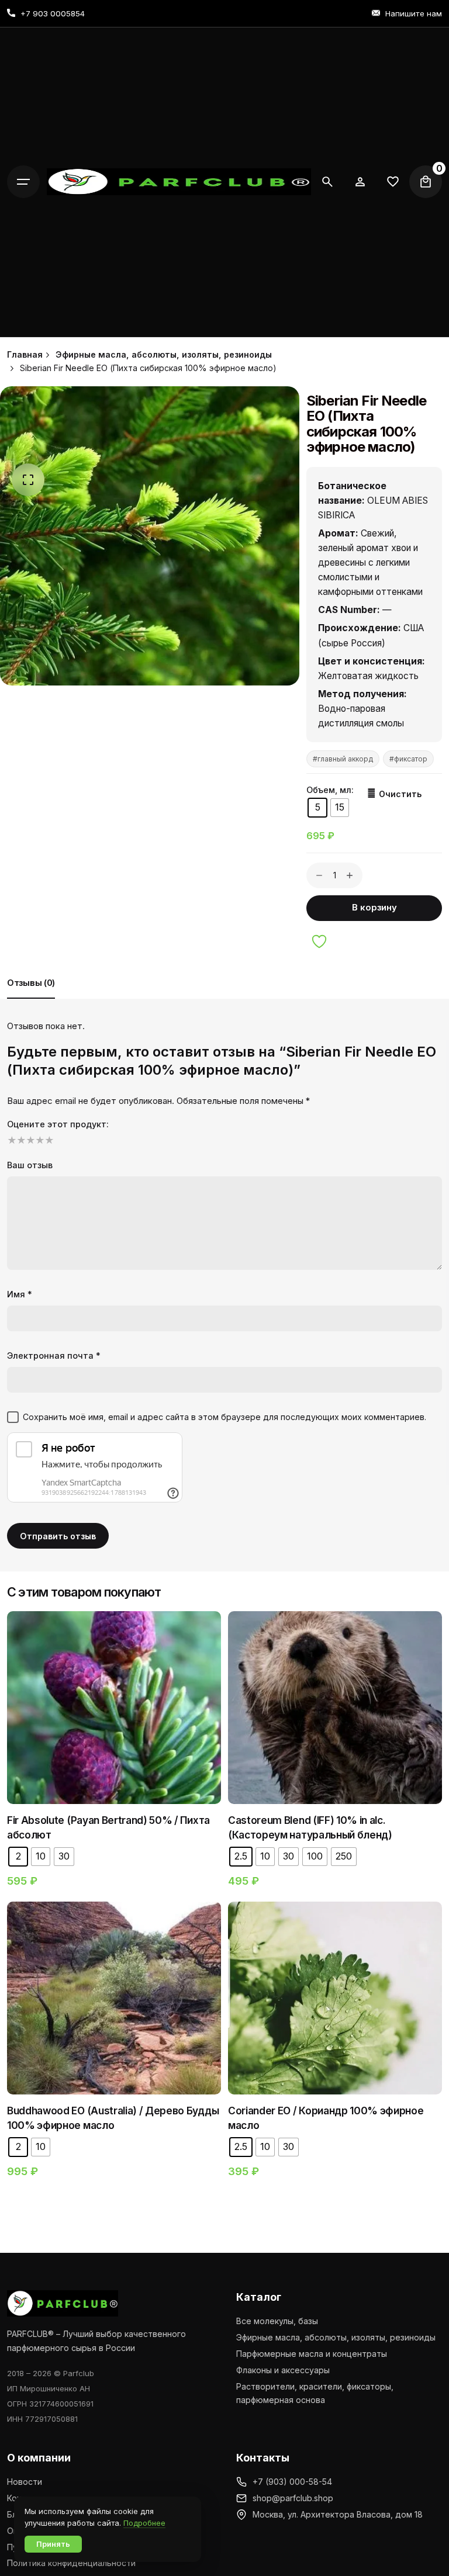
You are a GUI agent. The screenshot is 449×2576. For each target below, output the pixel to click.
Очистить (400, 794)
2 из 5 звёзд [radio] (20, 1140)
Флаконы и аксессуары (283, 2370)
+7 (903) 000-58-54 (292, 2482)
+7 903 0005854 (53, 13)
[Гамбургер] (23, 182)
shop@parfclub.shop (293, 2498)
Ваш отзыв (30, 1165)
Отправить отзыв (58, 1536)
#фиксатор (408, 759)
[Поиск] (327, 182)
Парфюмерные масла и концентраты (312, 2354)
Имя (20, 1294)
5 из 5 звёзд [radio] (48, 1140)
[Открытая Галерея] (28, 480)
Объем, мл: (330, 790)
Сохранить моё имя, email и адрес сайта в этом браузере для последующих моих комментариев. (224, 1417)
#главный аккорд (343, 759)
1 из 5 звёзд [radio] (11, 1140)
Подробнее (144, 2523)
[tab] (31, 998)
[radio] (317, 808)
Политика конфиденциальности (71, 2563)
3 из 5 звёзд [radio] (29, 1140)
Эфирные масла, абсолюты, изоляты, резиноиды (336, 2337)
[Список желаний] (360, 182)
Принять (53, 2544)
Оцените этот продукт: (58, 1124)
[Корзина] (426, 182)
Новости (25, 2482)
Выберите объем (114, 1726)
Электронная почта (54, 1355)
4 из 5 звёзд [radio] (39, 1140)
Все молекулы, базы (277, 2321)
